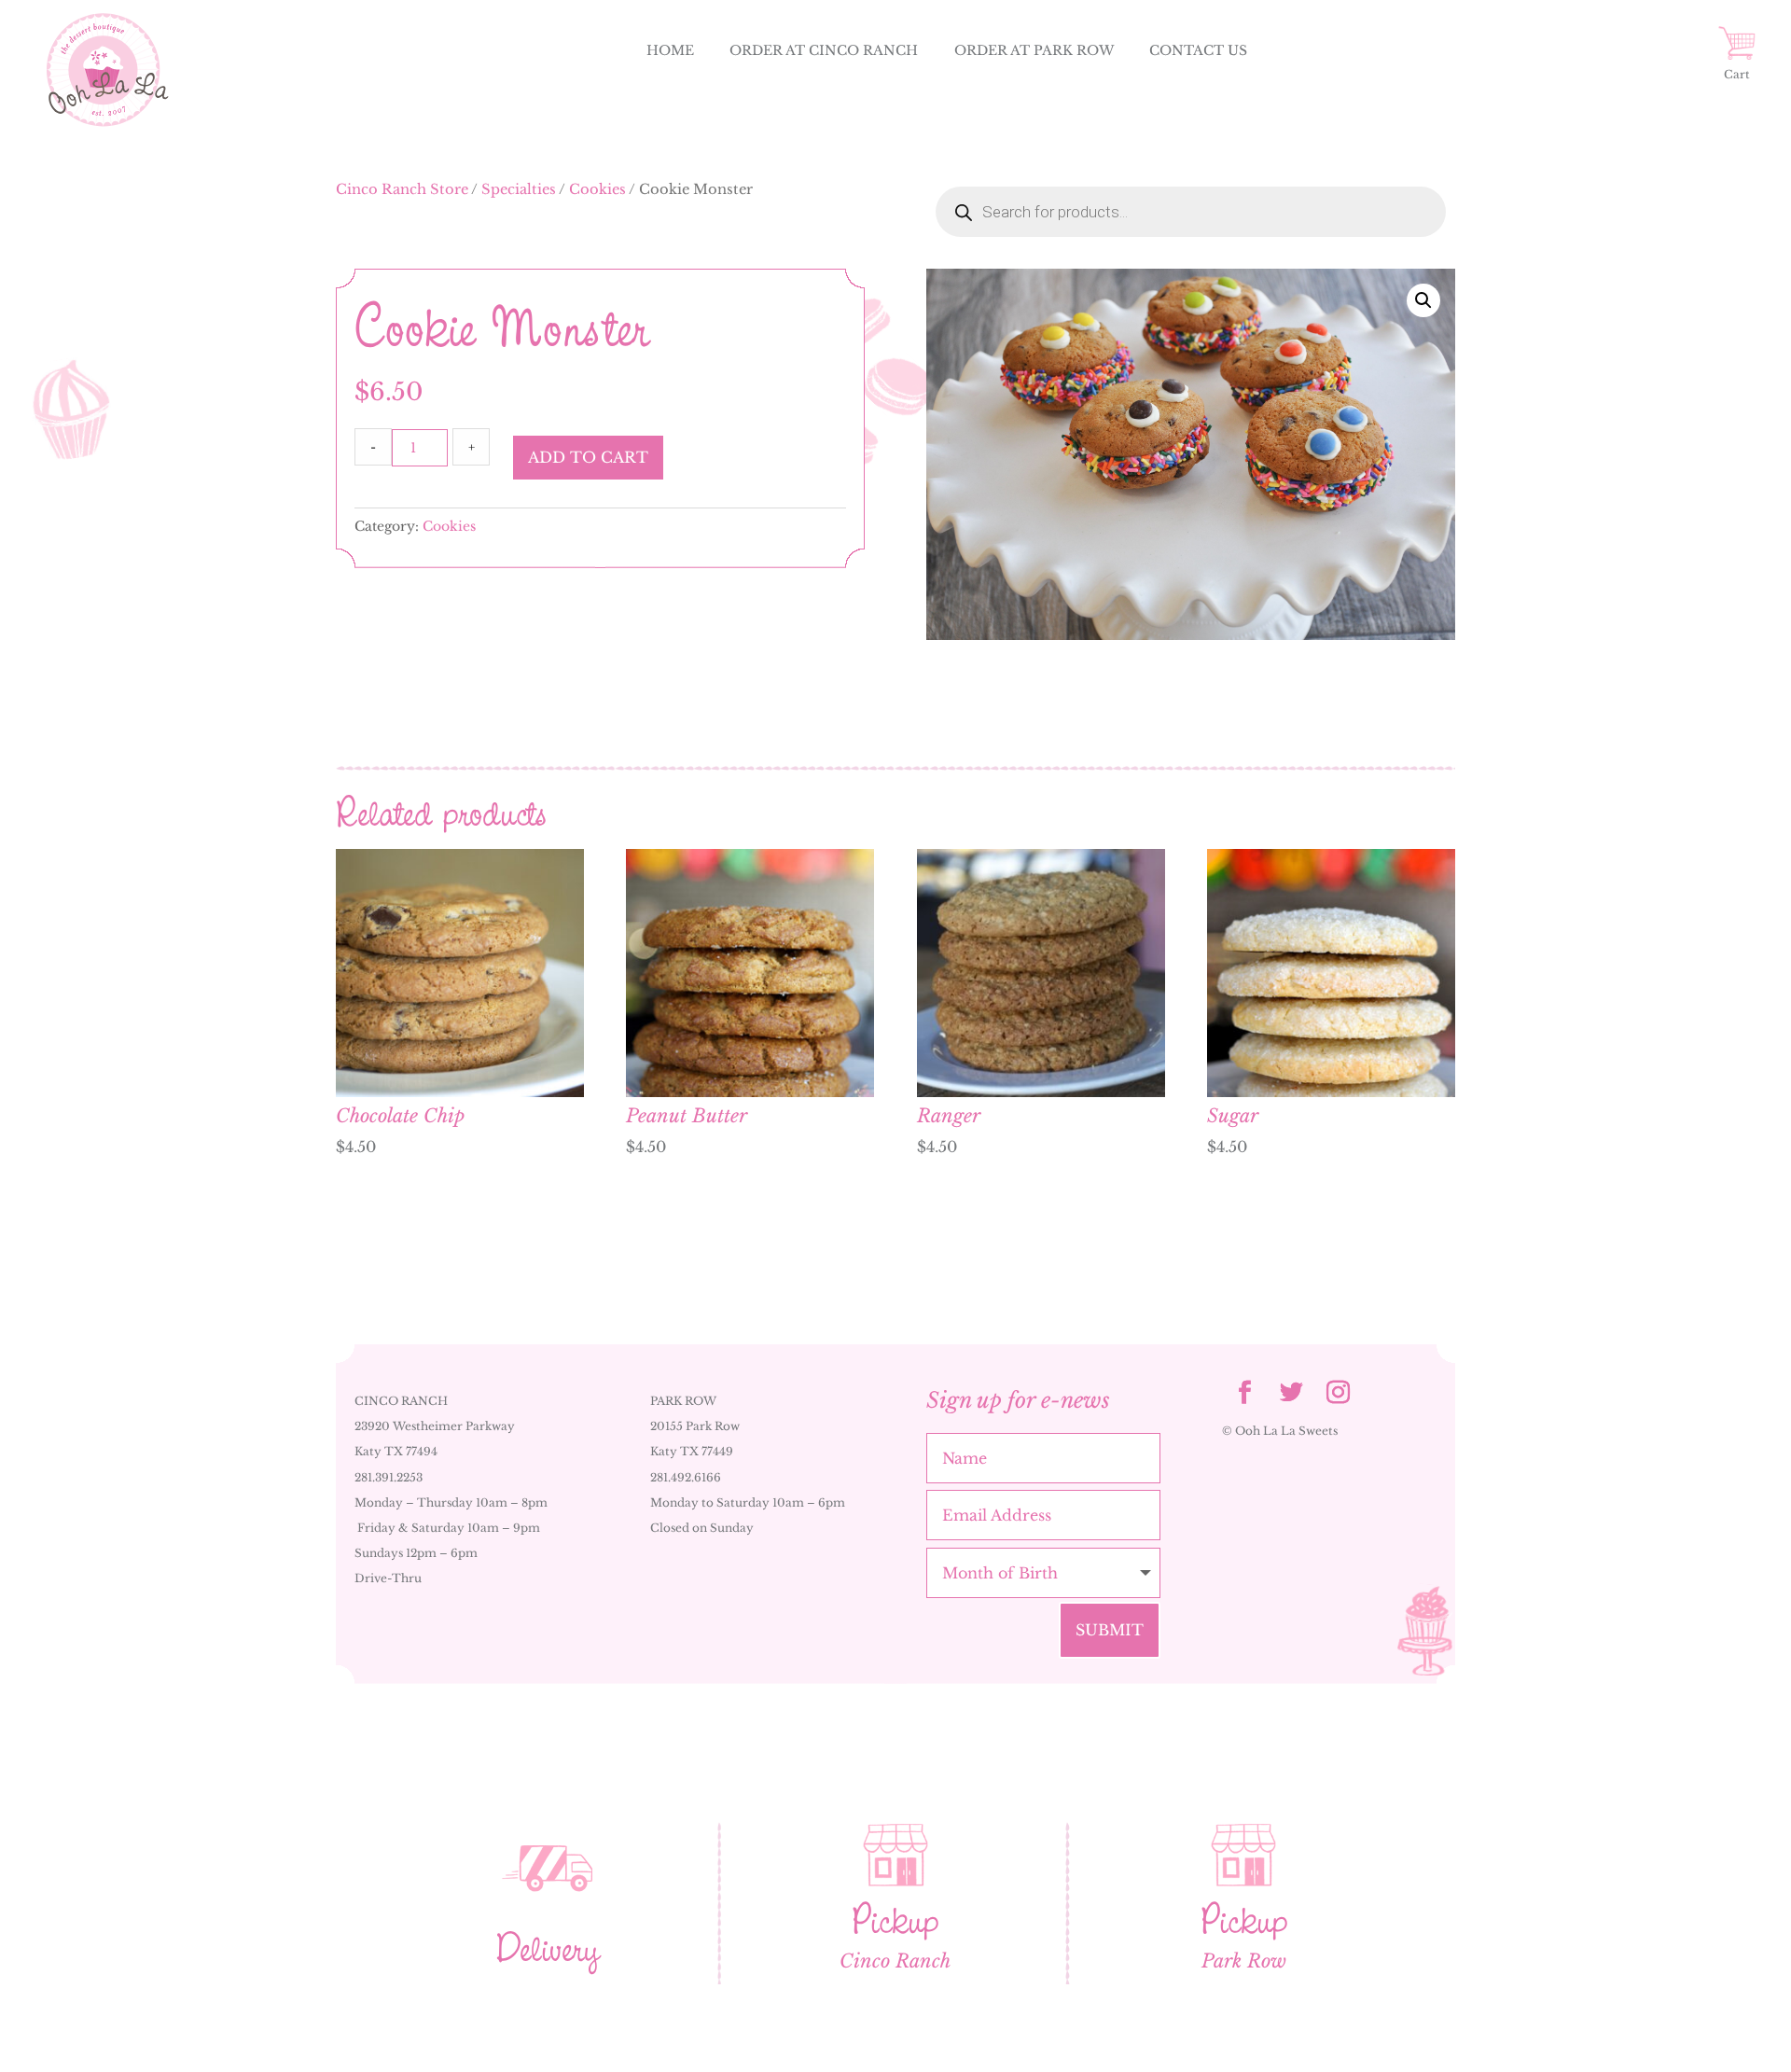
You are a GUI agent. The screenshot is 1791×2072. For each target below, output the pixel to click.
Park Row (1244, 1961)
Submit (1110, 1630)
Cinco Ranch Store (402, 189)
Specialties (519, 189)
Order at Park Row (1034, 50)
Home (670, 50)
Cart (1737, 74)
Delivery (548, 1948)
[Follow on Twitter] (1292, 1393)
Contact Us (1198, 50)
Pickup (895, 1920)
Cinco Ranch (895, 1961)
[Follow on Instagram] (1339, 1393)
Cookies (597, 189)
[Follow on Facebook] (1245, 1393)
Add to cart (588, 457)
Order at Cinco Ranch (824, 50)
